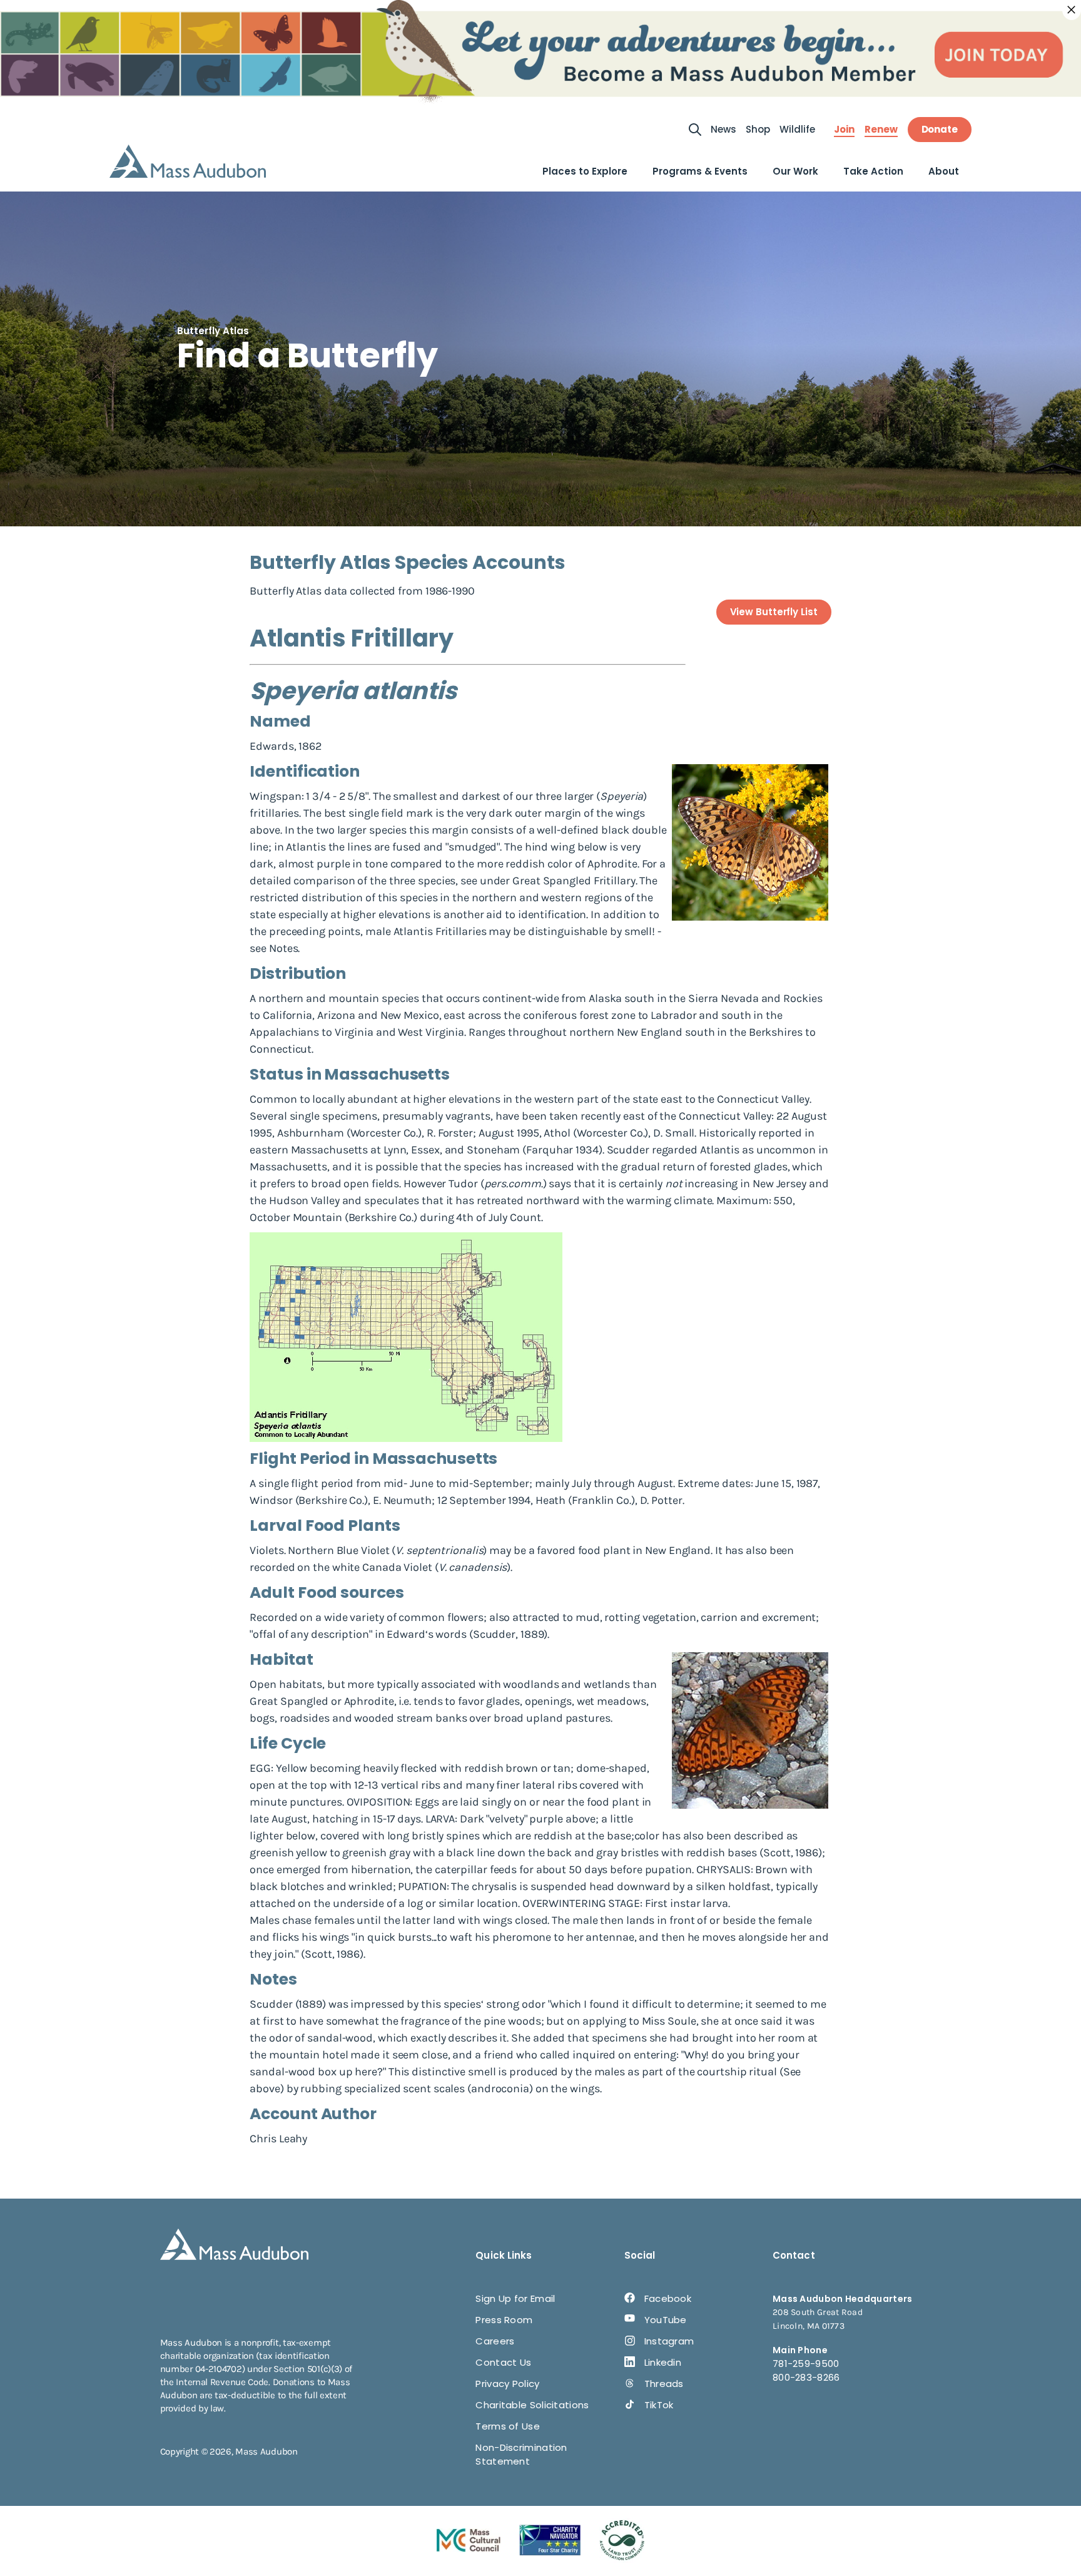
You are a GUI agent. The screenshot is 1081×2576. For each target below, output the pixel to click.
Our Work (795, 171)
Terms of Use (508, 2426)
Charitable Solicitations (532, 2405)
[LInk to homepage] (188, 161)
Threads (664, 2384)
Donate (940, 129)
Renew (881, 130)
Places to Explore (585, 171)
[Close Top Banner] (1072, 10)
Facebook (668, 2298)
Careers (495, 2341)
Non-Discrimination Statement (521, 2454)
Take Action (873, 171)
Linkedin (663, 2362)
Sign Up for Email (515, 2298)
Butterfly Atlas (213, 331)
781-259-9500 (806, 2364)
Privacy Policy (507, 2384)
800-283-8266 (806, 2377)
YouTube (666, 2320)
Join (844, 130)
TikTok (659, 2405)
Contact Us (503, 2362)
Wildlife (797, 129)
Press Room (504, 2320)
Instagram (669, 2341)
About (944, 171)
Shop (758, 129)
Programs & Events (700, 171)
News (723, 129)
